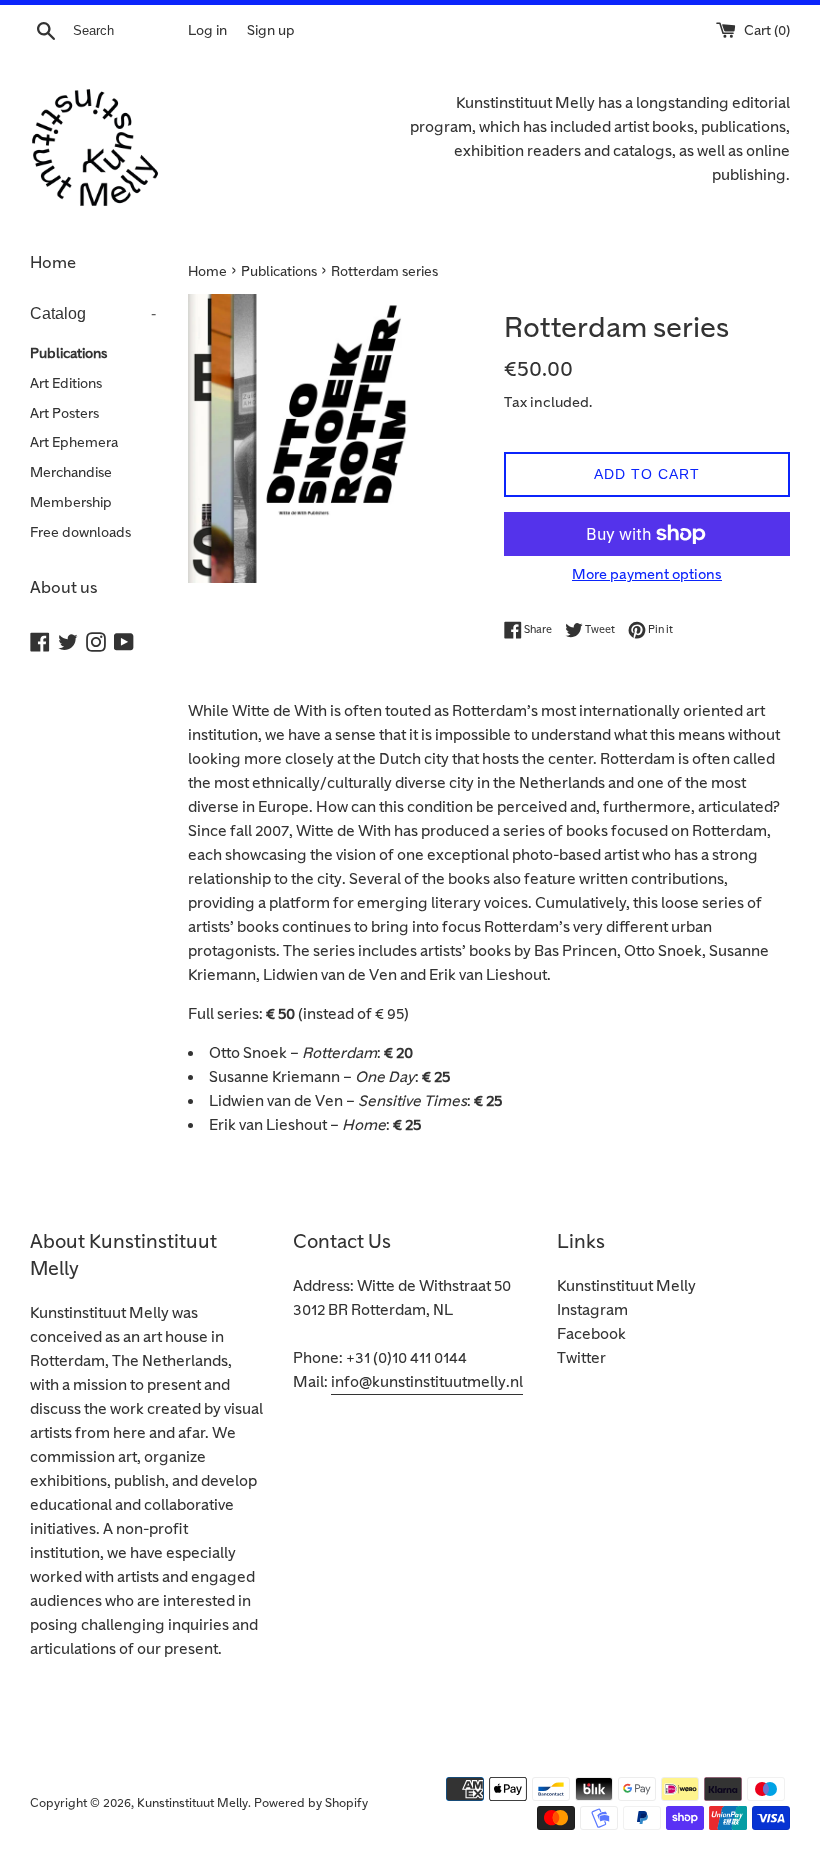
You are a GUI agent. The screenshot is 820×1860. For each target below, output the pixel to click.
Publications (68, 353)
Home (53, 263)
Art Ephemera (74, 442)
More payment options (647, 574)
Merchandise (71, 472)
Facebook (591, 1334)
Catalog (93, 313)
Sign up (270, 30)
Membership (71, 502)
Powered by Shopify (311, 1803)
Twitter (581, 1358)
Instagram (592, 1310)
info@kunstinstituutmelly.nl (427, 1382)
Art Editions (66, 383)
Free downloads (80, 532)
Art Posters (64, 413)
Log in (207, 30)
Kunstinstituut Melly (626, 1286)
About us (64, 588)
